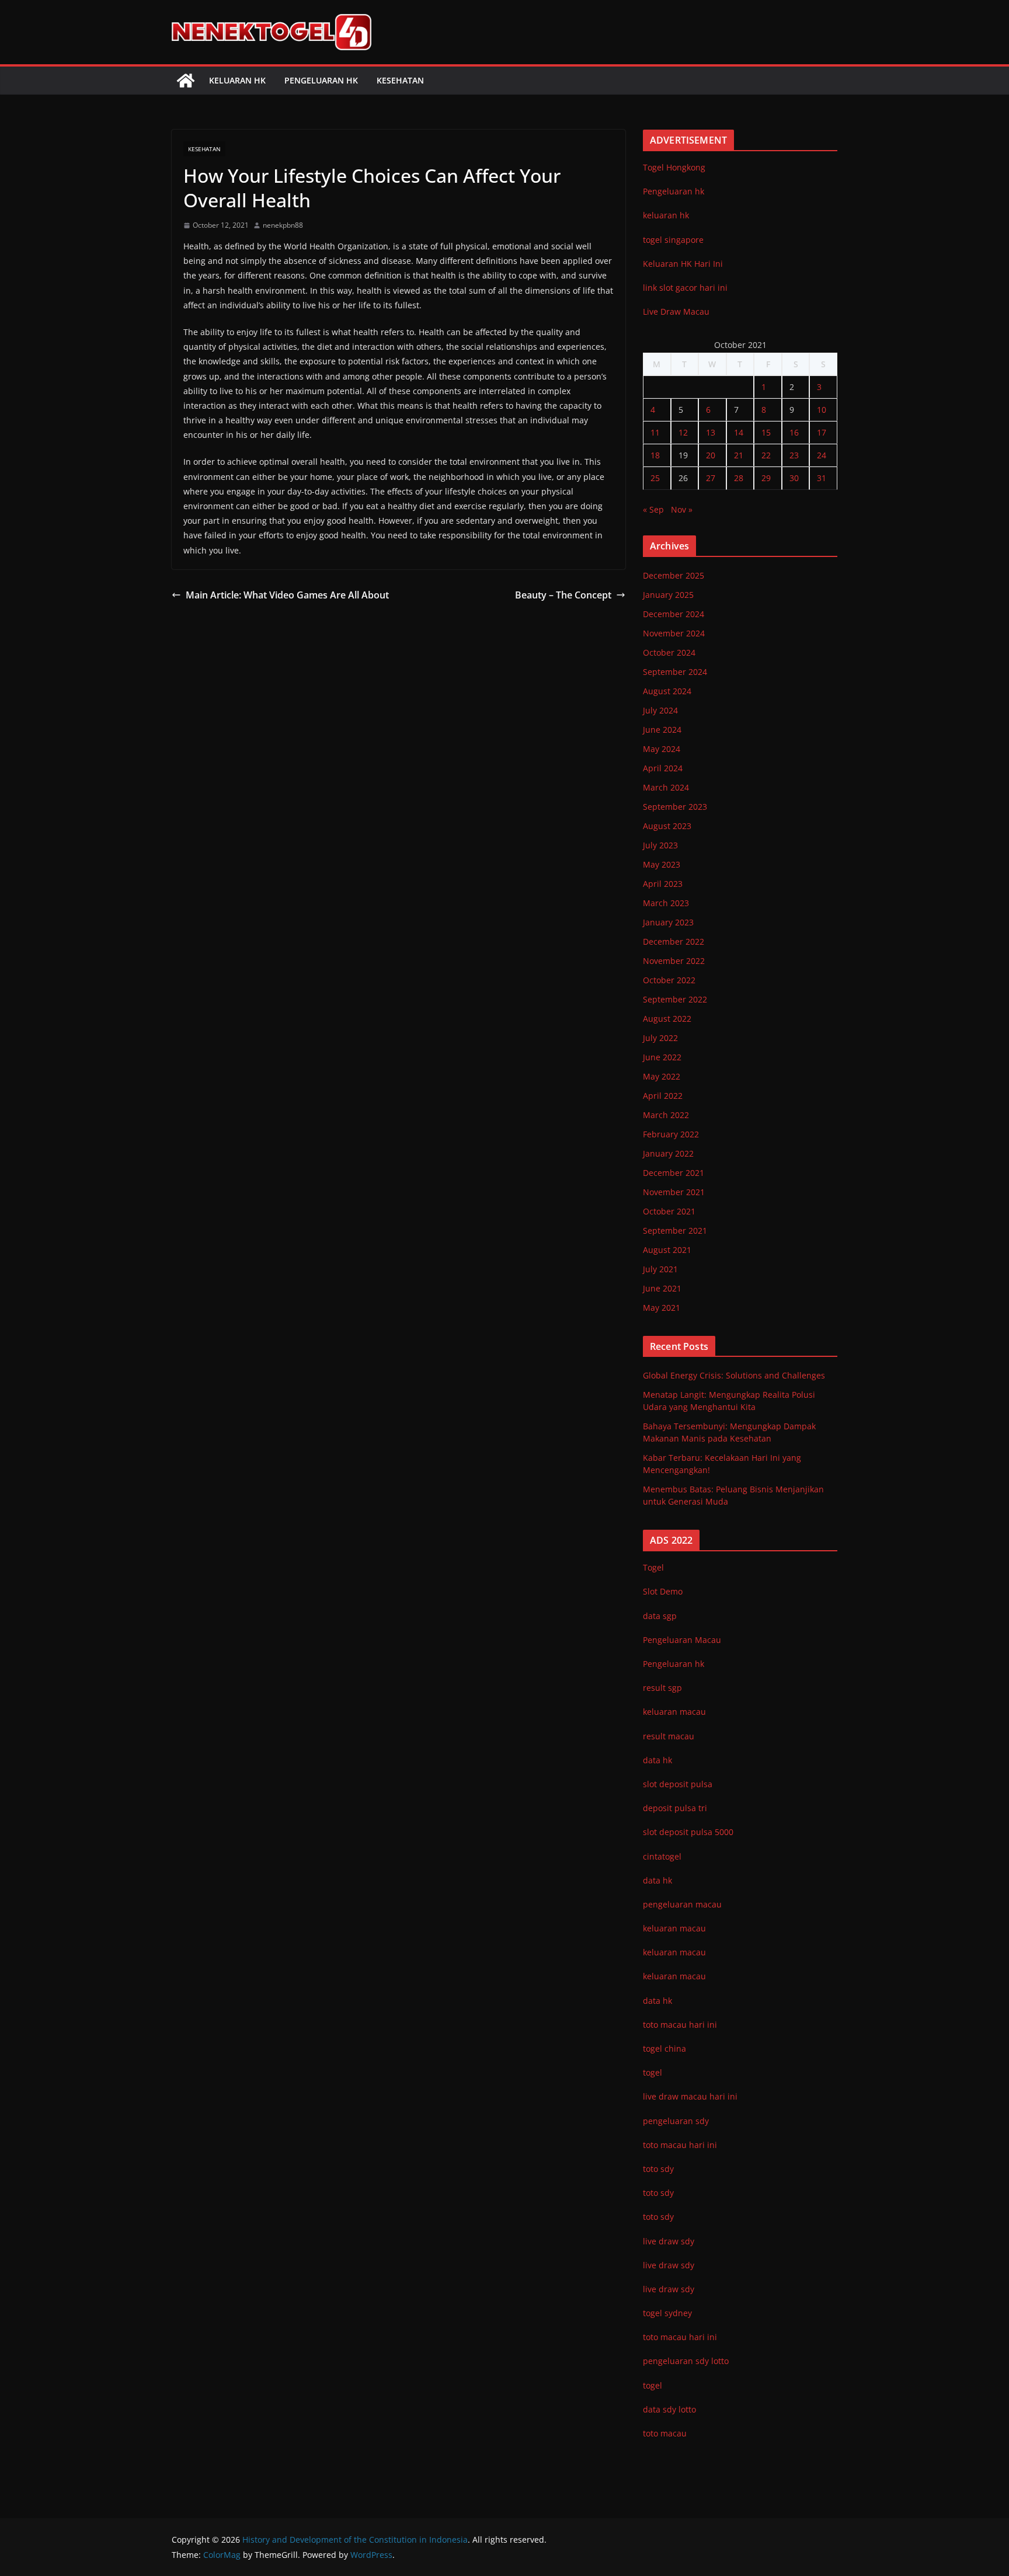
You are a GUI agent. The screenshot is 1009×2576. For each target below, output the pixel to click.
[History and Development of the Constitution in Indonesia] (186, 81)
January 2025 (668, 595)
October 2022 (669, 980)
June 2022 (662, 1057)
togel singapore (673, 240)
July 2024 (660, 710)
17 (822, 432)
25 (655, 478)
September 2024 (675, 672)
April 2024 (663, 768)
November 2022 (674, 961)
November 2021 (674, 1192)
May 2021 (662, 1308)
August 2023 (667, 826)
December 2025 (674, 575)
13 (711, 432)
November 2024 (674, 633)
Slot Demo (663, 1591)
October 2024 (669, 652)
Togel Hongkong (674, 167)
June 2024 (662, 730)
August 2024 (667, 691)
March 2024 (666, 787)
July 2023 (660, 845)
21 (739, 455)
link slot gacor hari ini (685, 288)
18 (655, 455)
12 (683, 432)
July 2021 (660, 1269)
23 (794, 455)
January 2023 (668, 922)
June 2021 (662, 1288)
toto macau (665, 2433)
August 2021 (667, 1250)
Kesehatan (400, 80)
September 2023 (675, 807)
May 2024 (662, 749)
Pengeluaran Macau (682, 1640)
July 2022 (660, 1038)
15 (766, 432)
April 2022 (663, 1096)
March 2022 (666, 1115)
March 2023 (666, 903)
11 (655, 432)
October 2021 (669, 1211)
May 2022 (662, 1076)
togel (653, 2385)
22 (766, 455)
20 (711, 455)
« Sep (653, 509)
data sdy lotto (669, 2409)
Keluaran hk (237, 80)
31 (822, 478)
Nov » (682, 509)
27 (711, 478)
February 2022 (671, 1134)
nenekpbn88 (283, 225)
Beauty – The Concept (563, 595)
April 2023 (663, 884)
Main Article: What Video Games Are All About (287, 595)
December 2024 (674, 614)
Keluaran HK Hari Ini (683, 264)
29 (766, 478)
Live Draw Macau (676, 311)
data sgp (660, 1616)
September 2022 (675, 999)
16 (794, 432)
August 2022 (667, 1019)
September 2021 (675, 1230)
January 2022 (668, 1153)
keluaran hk (666, 215)
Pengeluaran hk (321, 80)
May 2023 (662, 864)
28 (739, 478)
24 (822, 455)
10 (822, 410)
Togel (653, 1567)
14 (739, 432)
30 (794, 478)
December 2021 (674, 1173)
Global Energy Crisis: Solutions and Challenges (734, 1375)
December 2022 (674, 941)
